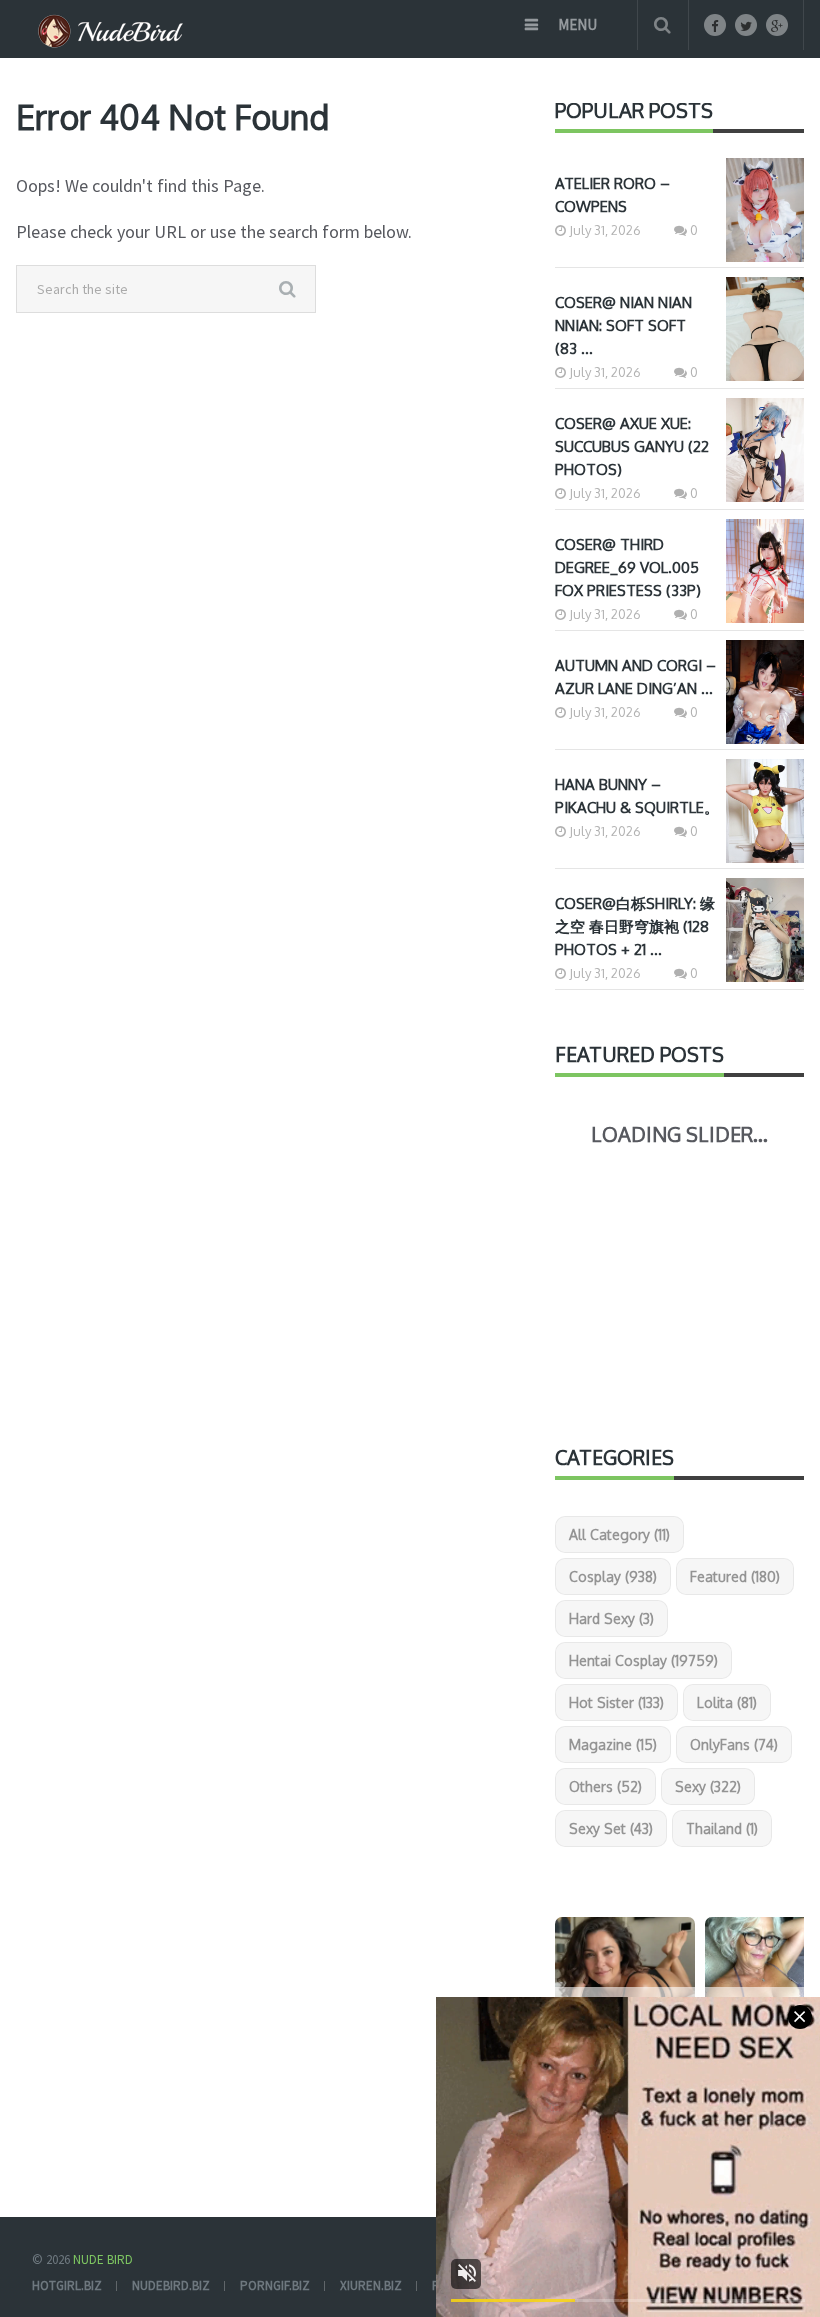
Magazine (613, 1744)
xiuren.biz (371, 2285)
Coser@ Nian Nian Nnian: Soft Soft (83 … (623, 325)
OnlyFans (734, 1744)
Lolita (727, 1702)
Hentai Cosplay (643, 1660)
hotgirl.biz (67, 2285)
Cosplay (613, 1576)
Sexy (708, 1786)
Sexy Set (611, 1828)
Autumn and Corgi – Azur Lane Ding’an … (635, 677)
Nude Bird (103, 2259)
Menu (577, 24)
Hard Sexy (611, 1618)
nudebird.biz (171, 2285)
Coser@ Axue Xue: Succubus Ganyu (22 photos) (632, 446)
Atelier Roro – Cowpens (612, 195)
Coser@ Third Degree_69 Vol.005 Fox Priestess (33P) (628, 567)
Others (605, 1786)
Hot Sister (616, 1702)
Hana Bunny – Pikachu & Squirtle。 (637, 796)
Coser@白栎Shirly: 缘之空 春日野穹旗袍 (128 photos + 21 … (635, 926)
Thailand (722, 1828)
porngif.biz (275, 2285)
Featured (735, 1576)
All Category (619, 1534)
